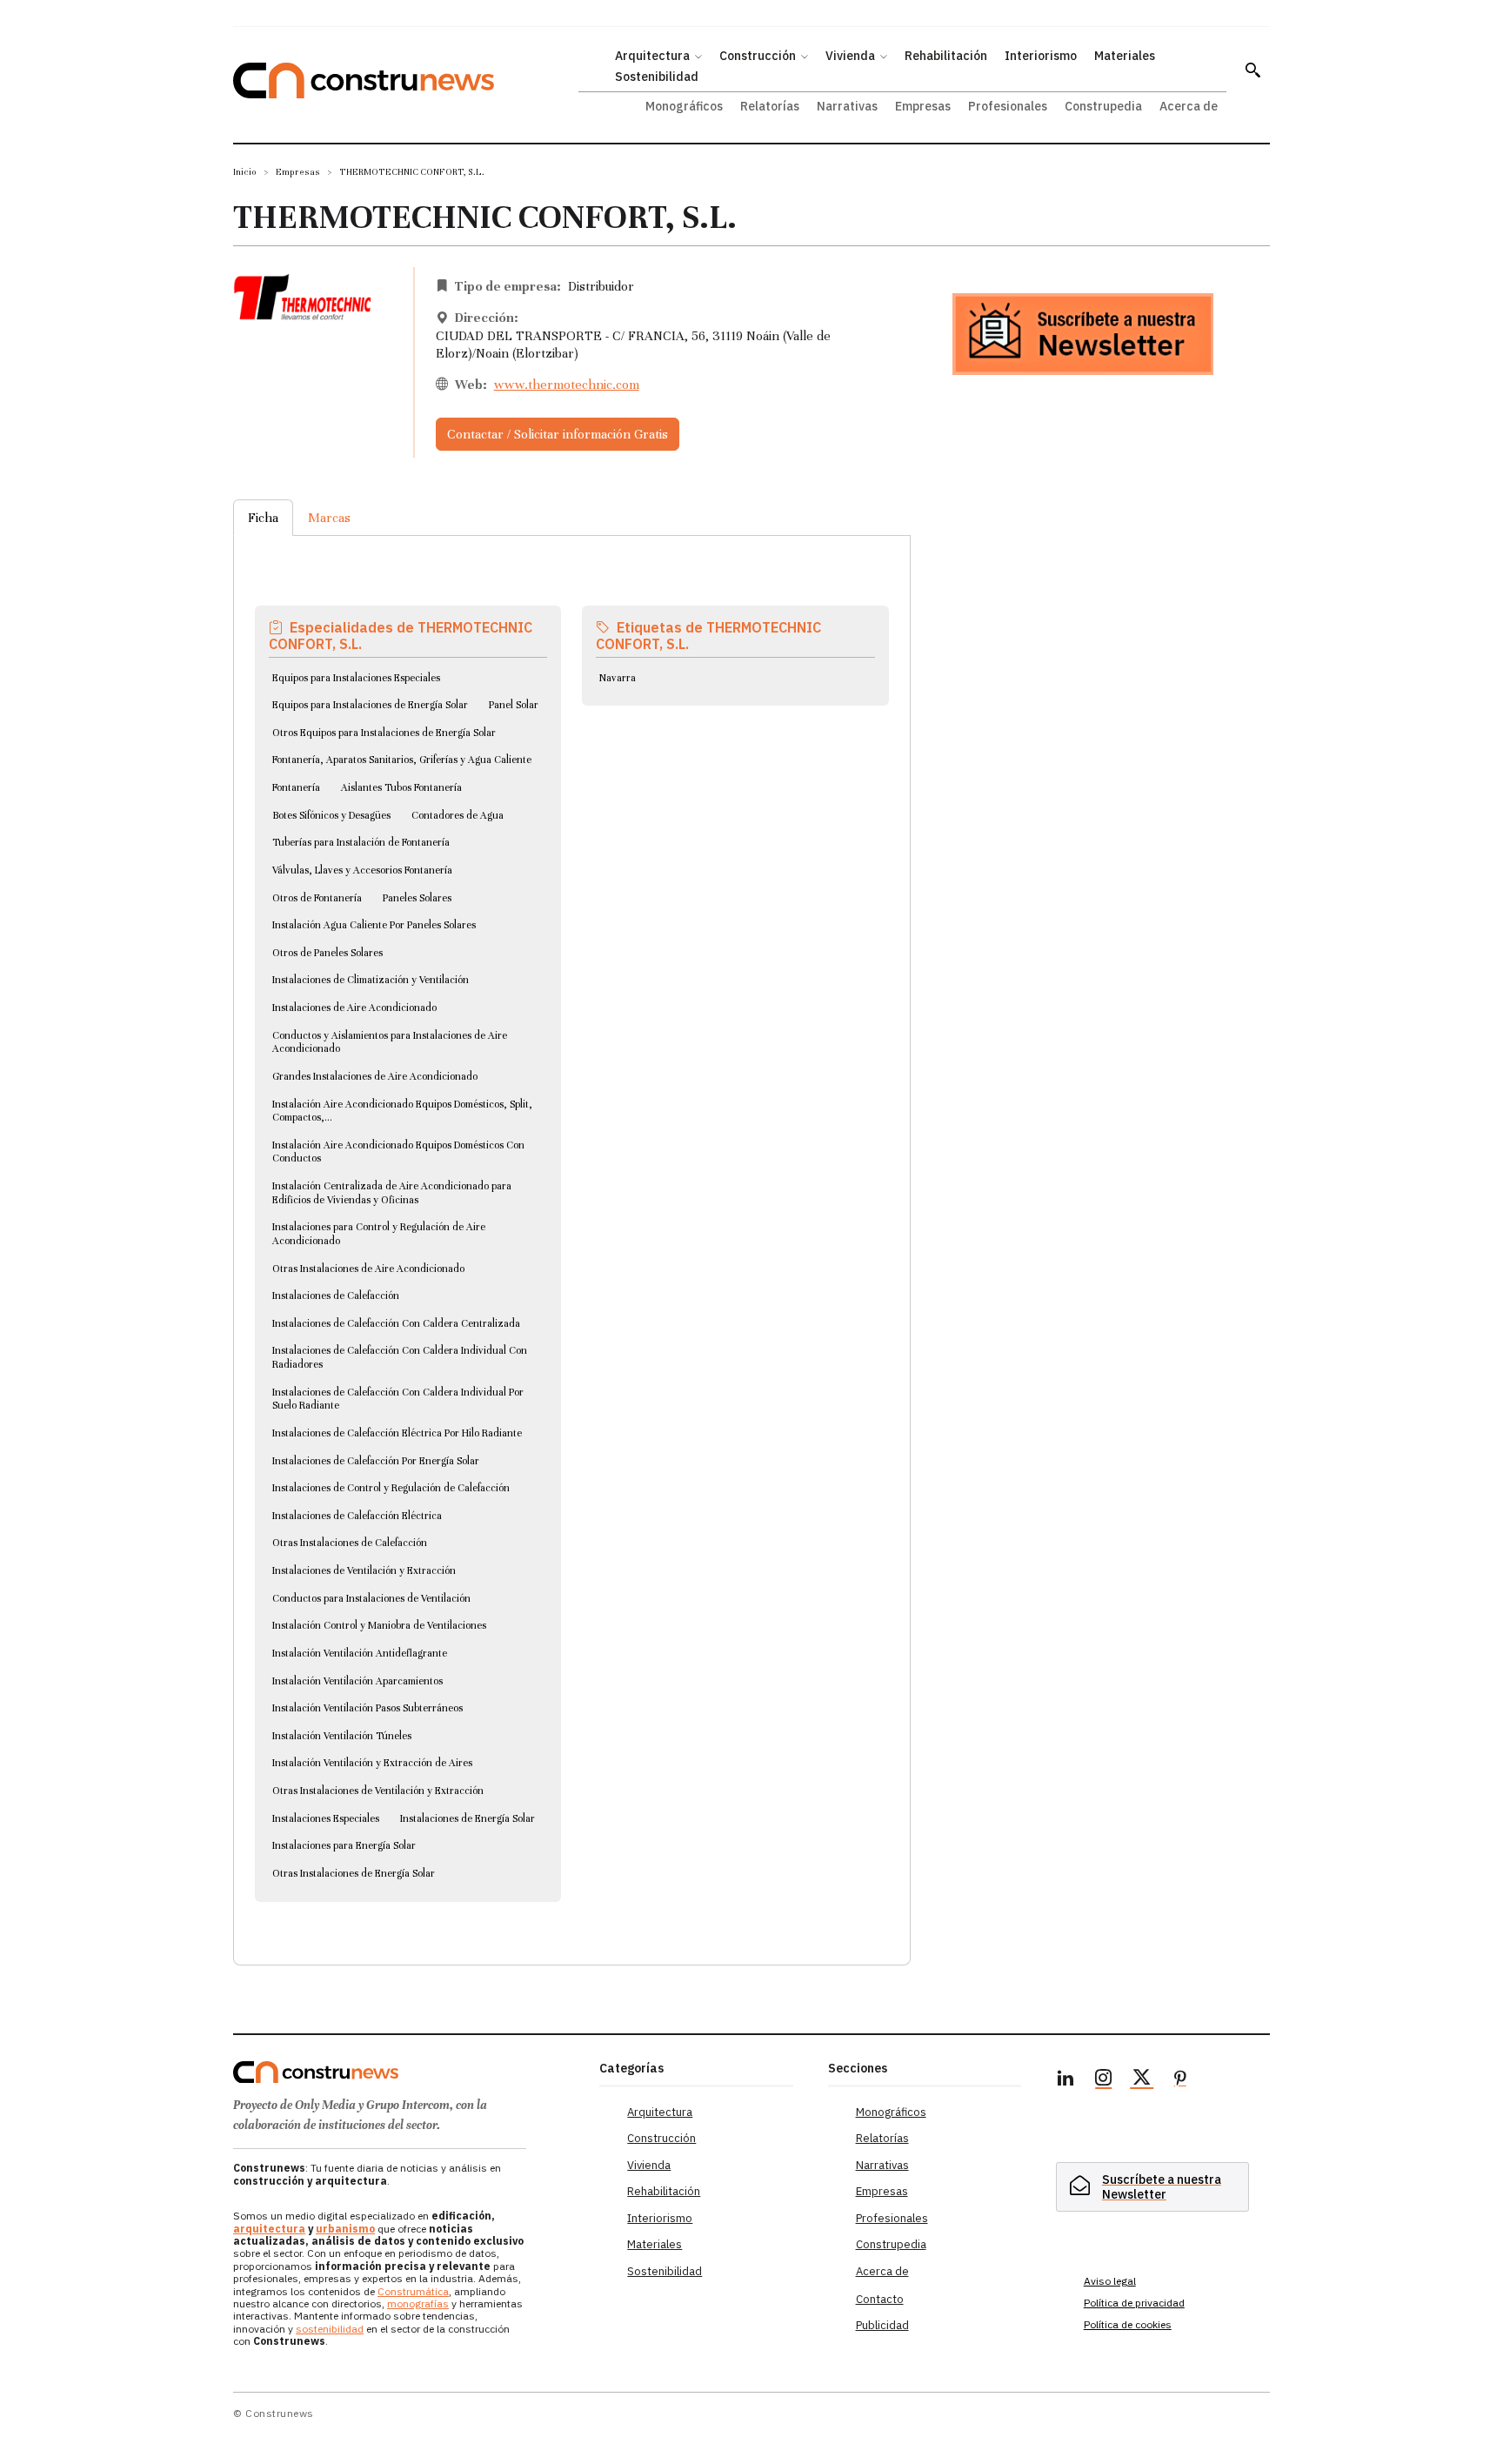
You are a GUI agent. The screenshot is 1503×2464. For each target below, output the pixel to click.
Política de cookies (1128, 2324)
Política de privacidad (1134, 2303)
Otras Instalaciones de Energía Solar (354, 1873)
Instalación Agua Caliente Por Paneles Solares (374, 925)
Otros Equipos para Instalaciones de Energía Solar (384, 733)
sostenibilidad (330, 2329)
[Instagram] (1104, 2080)
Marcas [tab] (329, 518)
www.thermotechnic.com (567, 385)
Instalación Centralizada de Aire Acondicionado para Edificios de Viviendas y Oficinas (392, 1193)
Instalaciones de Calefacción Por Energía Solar (376, 1461)
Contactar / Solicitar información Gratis (558, 434)
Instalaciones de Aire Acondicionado (354, 1008)
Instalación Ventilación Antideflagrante (360, 1653)
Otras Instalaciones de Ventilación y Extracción (378, 1791)
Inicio (245, 172)
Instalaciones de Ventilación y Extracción (364, 1570)
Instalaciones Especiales (326, 1818)
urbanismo (345, 2229)
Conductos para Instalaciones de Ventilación (371, 1598)
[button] (1252, 70)
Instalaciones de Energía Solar (468, 1818)
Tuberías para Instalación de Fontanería (361, 842)
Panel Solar (514, 705)
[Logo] (406, 2072)
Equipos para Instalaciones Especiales (356, 678)
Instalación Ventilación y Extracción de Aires (372, 1763)
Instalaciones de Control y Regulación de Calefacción (391, 1488)
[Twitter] (1142, 2080)
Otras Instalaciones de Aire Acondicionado (368, 1269)
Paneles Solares (417, 898)
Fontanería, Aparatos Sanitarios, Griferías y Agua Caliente (402, 760)
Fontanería (296, 787)
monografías (418, 2303)
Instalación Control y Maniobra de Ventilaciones (379, 1625)
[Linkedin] (1065, 2080)
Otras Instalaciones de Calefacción (350, 1543)
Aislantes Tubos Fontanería (401, 787)
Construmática (413, 2291)
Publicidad (882, 2325)
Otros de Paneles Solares (327, 953)
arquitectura (269, 2229)
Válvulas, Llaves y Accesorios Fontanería (362, 870)
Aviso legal (1110, 2281)
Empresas (298, 172)
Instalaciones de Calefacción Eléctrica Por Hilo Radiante (397, 1433)
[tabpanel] (572, 1229)
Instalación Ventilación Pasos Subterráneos (367, 1708)
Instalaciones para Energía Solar (344, 1845)
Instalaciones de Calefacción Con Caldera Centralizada (396, 1323)
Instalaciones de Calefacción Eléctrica (357, 1516)
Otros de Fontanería (317, 898)
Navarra (618, 678)
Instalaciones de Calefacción (336, 1296)
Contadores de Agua (458, 815)
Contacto (880, 2299)
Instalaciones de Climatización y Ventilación (371, 980)
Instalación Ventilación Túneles (342, 1736)
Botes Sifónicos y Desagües (331, 815)
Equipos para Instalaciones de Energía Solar (370, 705)
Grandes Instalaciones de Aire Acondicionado (375, 1076)
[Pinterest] (1180, 2080)
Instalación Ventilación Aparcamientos (357, 1681)
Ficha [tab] (263, 518)
